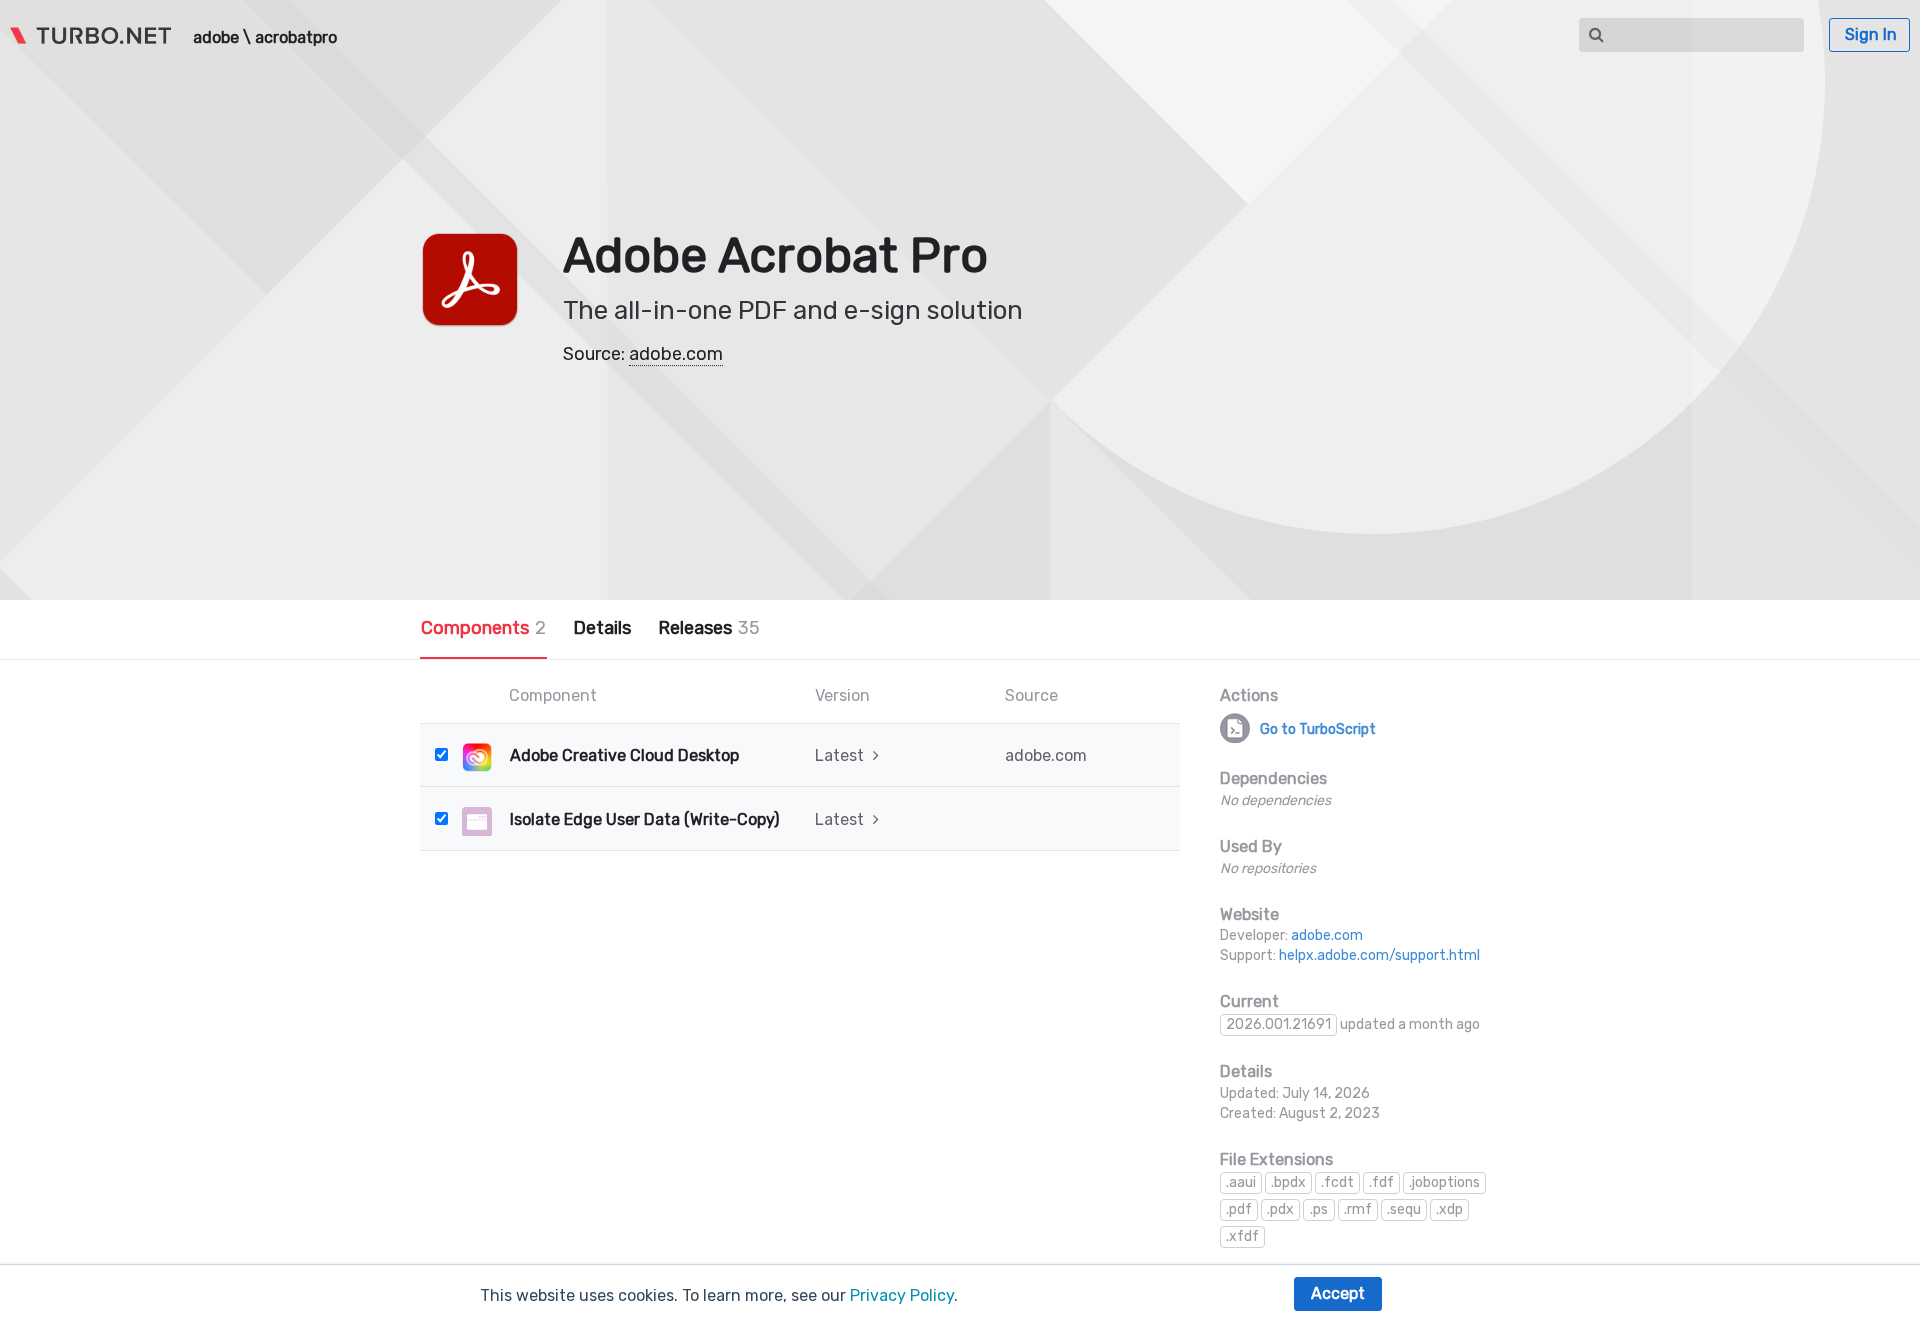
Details (602, 628)
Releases (709, 628)
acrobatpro (296, 38)
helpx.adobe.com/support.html (1379, 955)
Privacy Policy (902, 1295)
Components (483, 628)
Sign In (1871, 34)
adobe (216, 38)
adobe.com (676, 354)
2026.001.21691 (1278, 1024)
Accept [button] (1338, 1293)
